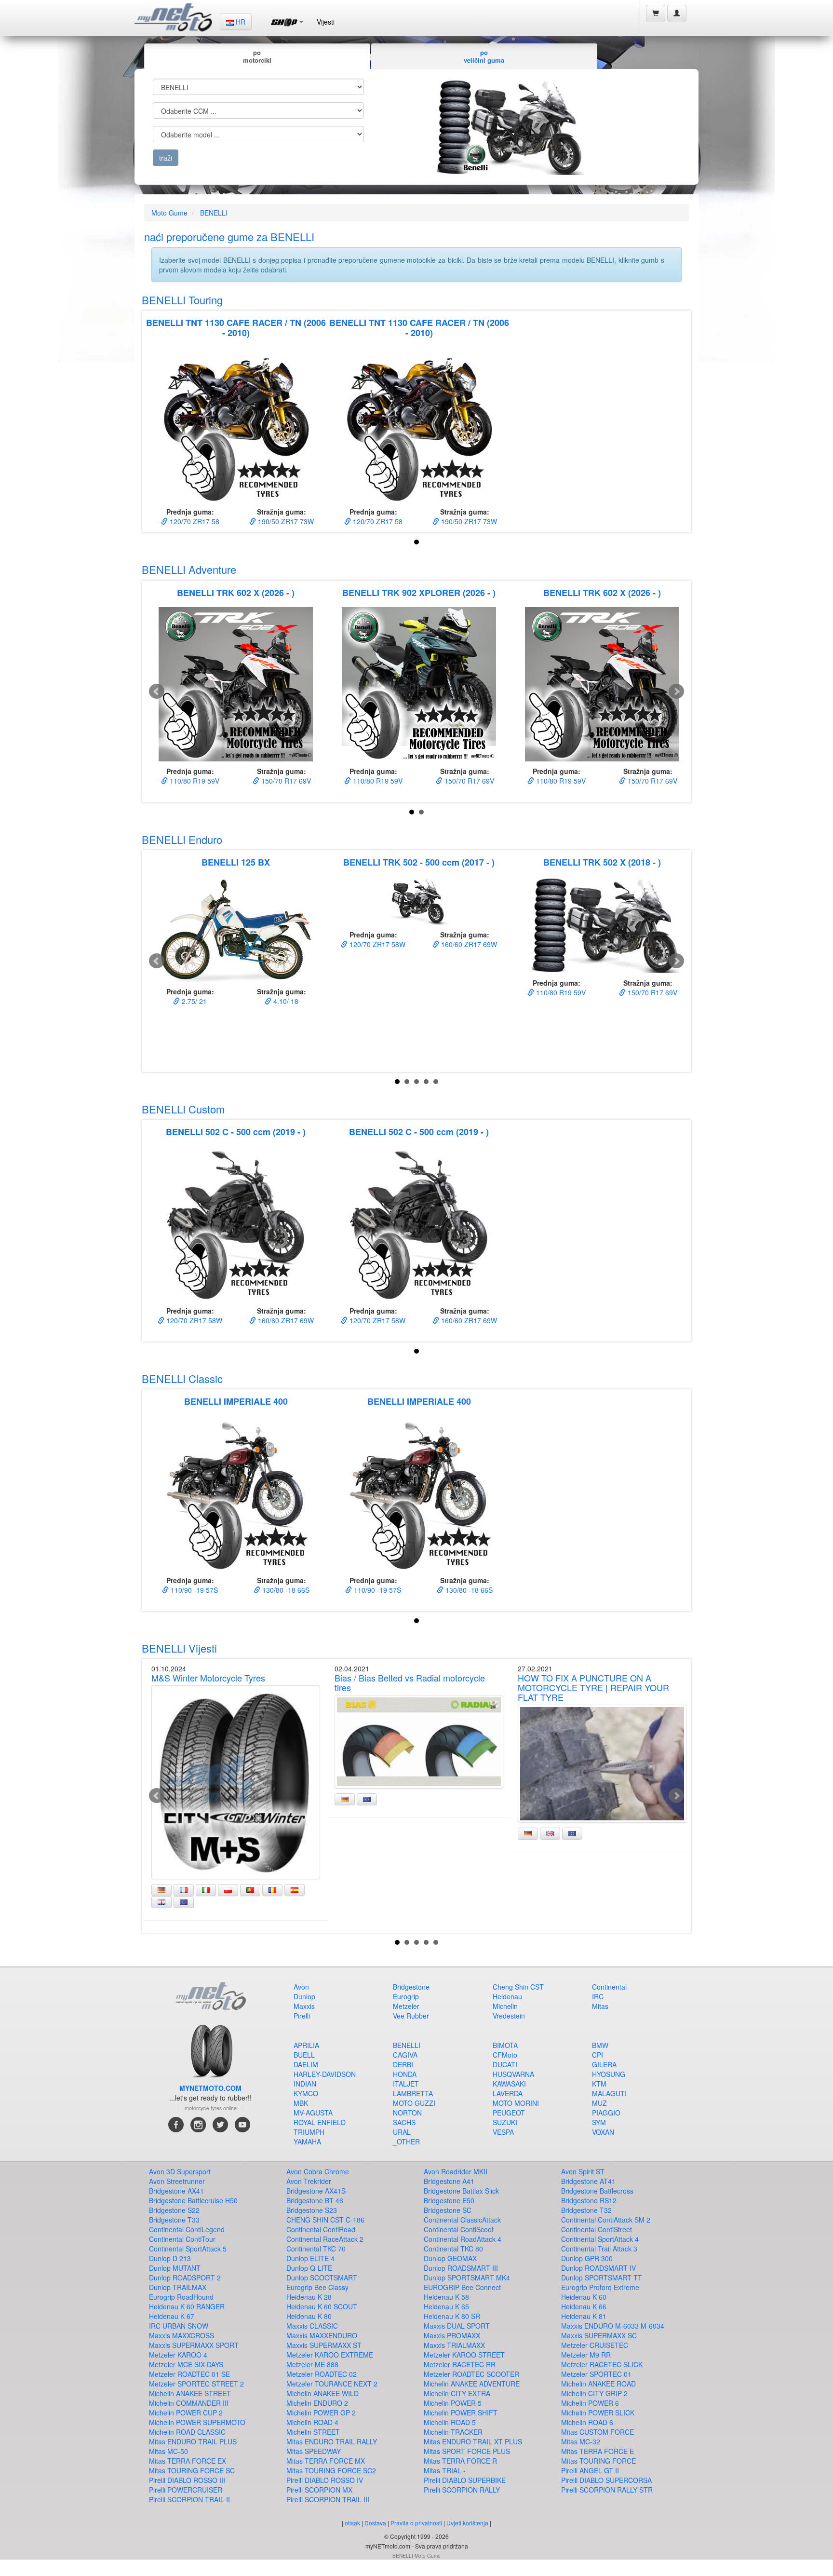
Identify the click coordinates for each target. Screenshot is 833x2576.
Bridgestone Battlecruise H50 (193, 2200)
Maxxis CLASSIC (312, 2326)
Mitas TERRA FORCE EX (188, 2461)
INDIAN (305, 2084)
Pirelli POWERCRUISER (186, 2490)
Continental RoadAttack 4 (463, 2239)
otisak (352, 2523)
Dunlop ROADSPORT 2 (185, 2278)
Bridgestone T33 (174, 2220)
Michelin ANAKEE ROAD (598, 2384)
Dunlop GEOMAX (450, 2258)
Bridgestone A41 (449, 2181)
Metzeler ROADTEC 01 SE (189, 2374)
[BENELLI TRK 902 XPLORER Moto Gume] (419, 684)
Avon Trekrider (309, 2181)
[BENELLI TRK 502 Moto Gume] (419, 901)
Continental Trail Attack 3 (599, 2249)
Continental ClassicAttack (462, 2220)
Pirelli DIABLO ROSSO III (187, 2480)
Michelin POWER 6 (590, 2403)
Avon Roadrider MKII (456, 2171)
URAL (402, 2132)
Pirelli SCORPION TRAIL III (328, 2499)
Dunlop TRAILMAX (178, 2287)
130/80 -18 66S (285, 1590)
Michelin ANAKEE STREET (190, 2393)
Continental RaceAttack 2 (325, 2239)
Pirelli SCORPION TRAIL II (189, 2499)
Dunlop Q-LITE (309, 2268)
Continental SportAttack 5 (188, 2249)
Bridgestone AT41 (588, 2181)
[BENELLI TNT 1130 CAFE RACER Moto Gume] (236, 425)
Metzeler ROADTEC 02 (322, 2374)
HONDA (405, 2074)
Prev (157, 691)
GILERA (604, 2064)
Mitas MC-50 (168, 2451)
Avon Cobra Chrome (318, 2171)
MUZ (599, 2103)
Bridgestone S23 (312, 2210)
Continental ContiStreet (597, 2229)
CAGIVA (405, 2055)
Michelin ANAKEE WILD (322, 2393)
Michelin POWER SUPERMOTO (197, 2422)
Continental (609, 1987)
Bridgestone (411, 1987)
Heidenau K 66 (584, 2306)
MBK (301, 2103)
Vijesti (326, 22)
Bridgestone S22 (174, 2210)
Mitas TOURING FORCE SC (192, 2470)
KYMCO (306, 2093)
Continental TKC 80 (453, 2249)
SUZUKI (505, 2122)
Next (676, 691)
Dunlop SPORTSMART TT (602, 2278)
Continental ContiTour (182, 2239)
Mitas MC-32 (581, 2441)
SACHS (404, 2122)
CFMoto (505, 2055)
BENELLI (214, 213)
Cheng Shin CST (518, 1987)
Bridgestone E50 (449, 2200)
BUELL (304, 2055)
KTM (599, 2084)
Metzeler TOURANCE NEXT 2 (332, 2384)
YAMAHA (307, 2142)
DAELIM (306, 2064)
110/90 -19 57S (193, 1590)
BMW (600, 2045)
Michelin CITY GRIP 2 (594, 2393)
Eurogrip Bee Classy (317, 2287)
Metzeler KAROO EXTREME (330, 2355)
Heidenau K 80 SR (452, 2316)
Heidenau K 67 (172, 2316)
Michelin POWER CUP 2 (186, 2413)
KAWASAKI (509, 2084)
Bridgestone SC (448, 2210)
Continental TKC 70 (316, 2249)
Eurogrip (406, 1996)
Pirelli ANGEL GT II (590, 2470)
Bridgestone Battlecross (597, 2191)
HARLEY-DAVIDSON (325, 2074)
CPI (598, 2055)
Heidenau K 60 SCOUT (322, 2306)
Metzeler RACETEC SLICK (602, 2364)
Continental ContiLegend (187, 2229)
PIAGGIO (606, 2113)
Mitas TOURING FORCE (598, 2461)
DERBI (403, 2064)
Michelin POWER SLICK (598, 2413)
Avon (301, 1987)
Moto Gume (169, 213)
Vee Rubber (411, 2016)
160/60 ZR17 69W (468, 944)
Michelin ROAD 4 (312, 2422)
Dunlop (304, 1996)
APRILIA (306, 2045)
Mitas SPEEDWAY (314, 2451)
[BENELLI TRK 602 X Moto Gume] (236, 684)
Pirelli (302, 2016)
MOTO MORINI (516, 2103)
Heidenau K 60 (584, 2297)
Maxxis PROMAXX (452, 2335)
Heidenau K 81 (584, 2316)
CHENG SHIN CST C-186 (325, 2220)
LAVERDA (508, 2093)
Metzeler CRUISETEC (595, 2345)
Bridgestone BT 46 (315, 2200)
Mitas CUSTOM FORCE (598, 2432)
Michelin (505, 2006)
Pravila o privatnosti (416, 2523)
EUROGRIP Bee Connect (462, 2287)
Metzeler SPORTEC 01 (596, 2374)
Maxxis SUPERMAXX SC (599, 2335)
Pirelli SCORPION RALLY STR (607, 2490)
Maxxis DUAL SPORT (457, 2326)
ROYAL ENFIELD (320, 2122)
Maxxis (304, 2006)
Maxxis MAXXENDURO (322, 2335)
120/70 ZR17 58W (376, 944)
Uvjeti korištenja (467, 2523)
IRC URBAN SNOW (179, 2326)
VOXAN (603, 2132)
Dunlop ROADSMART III (461, 2268)
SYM (599, 2122)
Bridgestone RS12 (589, 2200)
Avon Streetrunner (177, 2181)
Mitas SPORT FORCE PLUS (467, 2451)
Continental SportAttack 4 (600, 2239)
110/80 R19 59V (194, 781)
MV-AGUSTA (313, 2113)
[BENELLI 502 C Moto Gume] (236, 1224)
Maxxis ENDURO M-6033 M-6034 (613, 2326)
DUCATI (505, 2064)
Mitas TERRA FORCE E (598, 2451)
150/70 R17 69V (285, 781)
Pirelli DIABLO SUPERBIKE (465, 2480)
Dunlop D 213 (170, 2258)
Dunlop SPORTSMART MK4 (467, 2278)
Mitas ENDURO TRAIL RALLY (332, 2441)
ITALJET (406, 2084)
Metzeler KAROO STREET (464, 2355)
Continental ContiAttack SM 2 (606, 2220)
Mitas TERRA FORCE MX (326, 2461)
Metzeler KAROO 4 (178, 2355)
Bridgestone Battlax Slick (461, 2191)
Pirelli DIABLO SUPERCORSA (606, 2480)
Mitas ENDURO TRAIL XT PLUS (473, 2441)
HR (240, 22)
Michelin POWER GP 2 (321, 2413)
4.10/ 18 (285, 1001)
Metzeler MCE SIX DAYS (186, 2364)
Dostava (375, 2523)
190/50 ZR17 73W (285, 521)
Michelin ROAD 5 (450, 2422)
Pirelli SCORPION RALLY (462, 2490)
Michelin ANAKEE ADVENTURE (472, 2384)
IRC (598, 1996)
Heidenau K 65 (446, 2306)
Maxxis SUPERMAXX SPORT (194, 2345)
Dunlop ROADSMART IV (598, 2268)
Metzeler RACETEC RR (460, 2364)
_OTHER (406, 2142)
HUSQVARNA (513, 2074)
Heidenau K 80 (309, 2316)
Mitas (600, 2006)
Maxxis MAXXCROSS (181, 2335)
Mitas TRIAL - (445, 2470)
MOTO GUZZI (414, 2103)
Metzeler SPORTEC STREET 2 (196, 2384)
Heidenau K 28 (309, 2297)
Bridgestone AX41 (176, 2191)
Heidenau (507, 1996)
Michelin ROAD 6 (587, 2422)
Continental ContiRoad (321, 2229)
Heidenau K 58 (446, 2297)
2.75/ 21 (193, 1001)
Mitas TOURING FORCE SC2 (331, 2470)
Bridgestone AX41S (316, 2191)
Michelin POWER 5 (453, 2403)
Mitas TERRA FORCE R (460, 2461)
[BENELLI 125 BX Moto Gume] (236, 929)
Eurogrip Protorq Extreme (600, 2287)
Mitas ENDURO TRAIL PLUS (193, 2441)
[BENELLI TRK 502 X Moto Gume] (602, 925)
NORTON (407, 2113)
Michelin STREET (313, 2432)
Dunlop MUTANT (175, 2268)
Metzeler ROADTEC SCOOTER (471, 2374)
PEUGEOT (509, 2113)
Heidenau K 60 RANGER (187, 2306)
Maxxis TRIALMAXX (454, 2345)
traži (166, 158)
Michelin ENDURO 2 (317, 2403)
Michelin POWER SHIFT (461, 2413)
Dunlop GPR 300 (587, 2258)
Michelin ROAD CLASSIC (187, 2432)
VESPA (503, 2132)
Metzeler (406, 2006)
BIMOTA (505, 2045)
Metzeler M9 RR (586, 2355)
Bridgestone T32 (586, 2210)
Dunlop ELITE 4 (310, 2258)
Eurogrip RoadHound (181, 2297)
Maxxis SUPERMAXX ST (324, 2345)
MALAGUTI (609, 2093)
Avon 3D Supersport (180, 2171)
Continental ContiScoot (459, 2229)
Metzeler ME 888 (312, 2364)
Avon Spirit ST (583, 2171)
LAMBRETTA (413, 2093)
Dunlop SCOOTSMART (322, 2278)
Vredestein (509, 2016)
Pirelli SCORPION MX (319, 2490)
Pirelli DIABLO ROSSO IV (325, 2480)
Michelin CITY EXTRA (457, 2393)
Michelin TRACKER (453, 2432)
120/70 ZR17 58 (194, 521)
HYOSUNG (609, 2074)
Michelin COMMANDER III (189, 2403)
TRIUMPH (309, 2132)
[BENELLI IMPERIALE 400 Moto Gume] (236, 1493)
